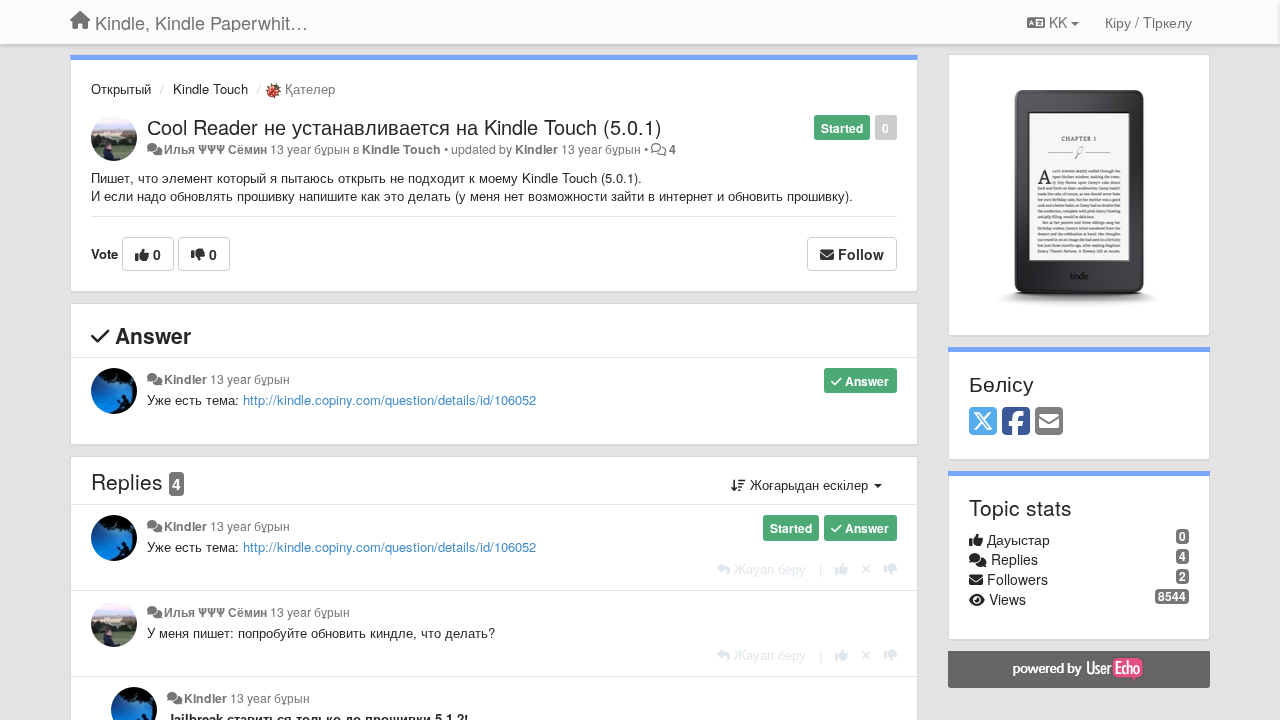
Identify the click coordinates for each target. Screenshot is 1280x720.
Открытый (121, 88)
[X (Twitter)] (983, 422)
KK (1058, 22)
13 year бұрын (250, 379)
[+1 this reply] (841, 568)
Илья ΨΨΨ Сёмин (215, 149)
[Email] (1049, 422)
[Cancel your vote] (866, 568)
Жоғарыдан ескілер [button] (809, 484)
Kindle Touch (210, 88)
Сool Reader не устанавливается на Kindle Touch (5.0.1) (404, 126)
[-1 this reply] (890, 568)
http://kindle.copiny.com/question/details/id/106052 (389, 399)
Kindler (536, 149)
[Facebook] (1016, 422)
